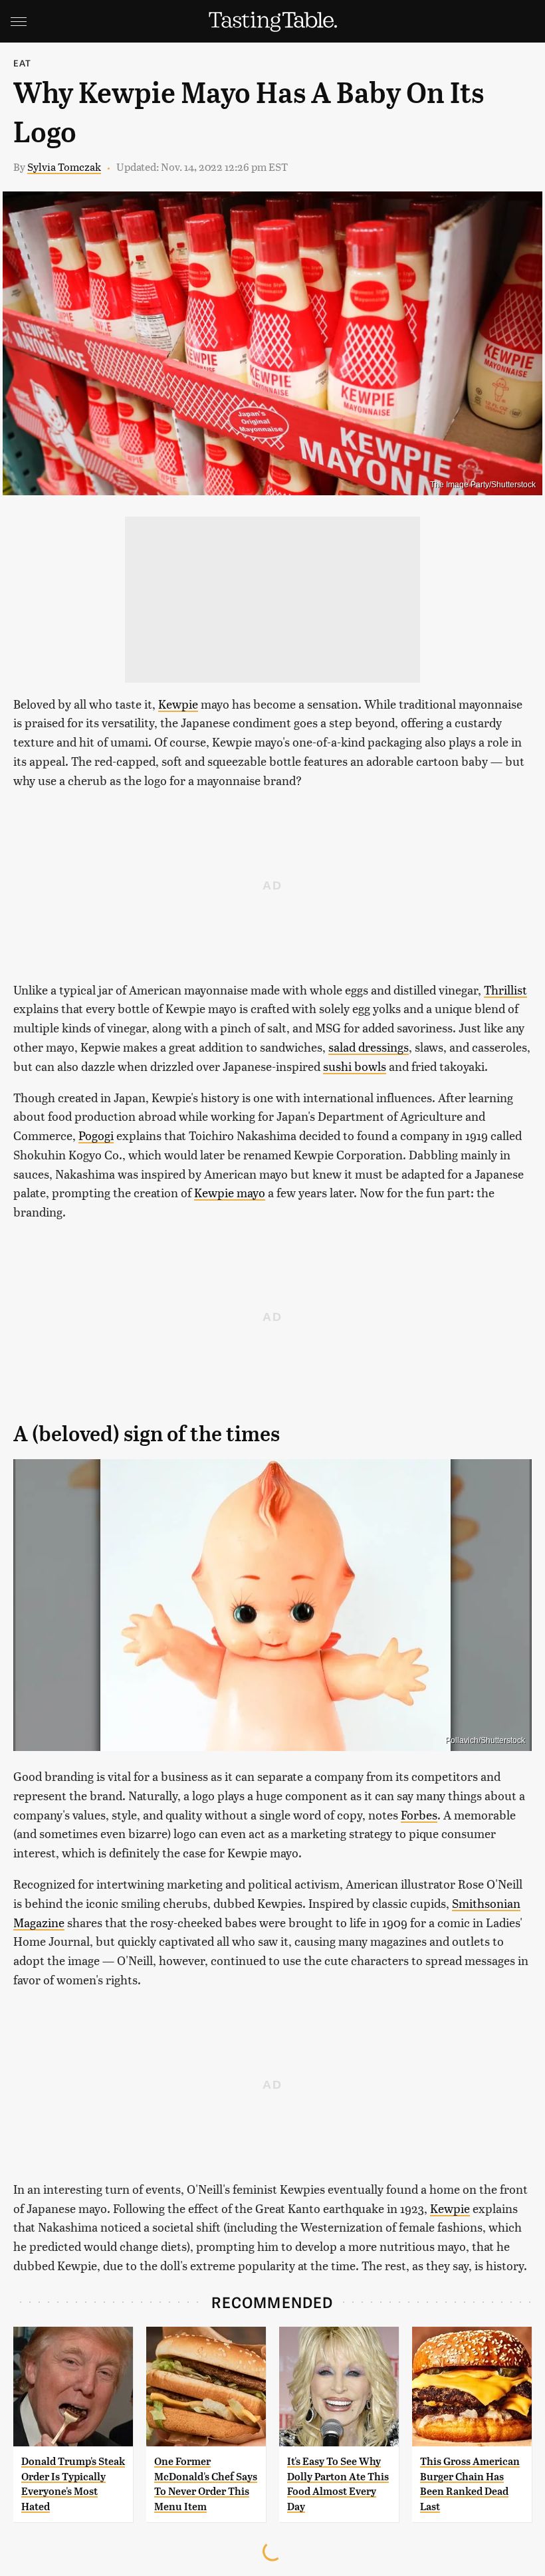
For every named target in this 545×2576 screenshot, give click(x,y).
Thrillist (505, 990)
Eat (23, 63)
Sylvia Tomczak (64, 167)
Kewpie (178, 704)
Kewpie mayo (230, 1192)
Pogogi (96, 1135)
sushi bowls (355, 1066)
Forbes (419, 1815)
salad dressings (369, 1047)
